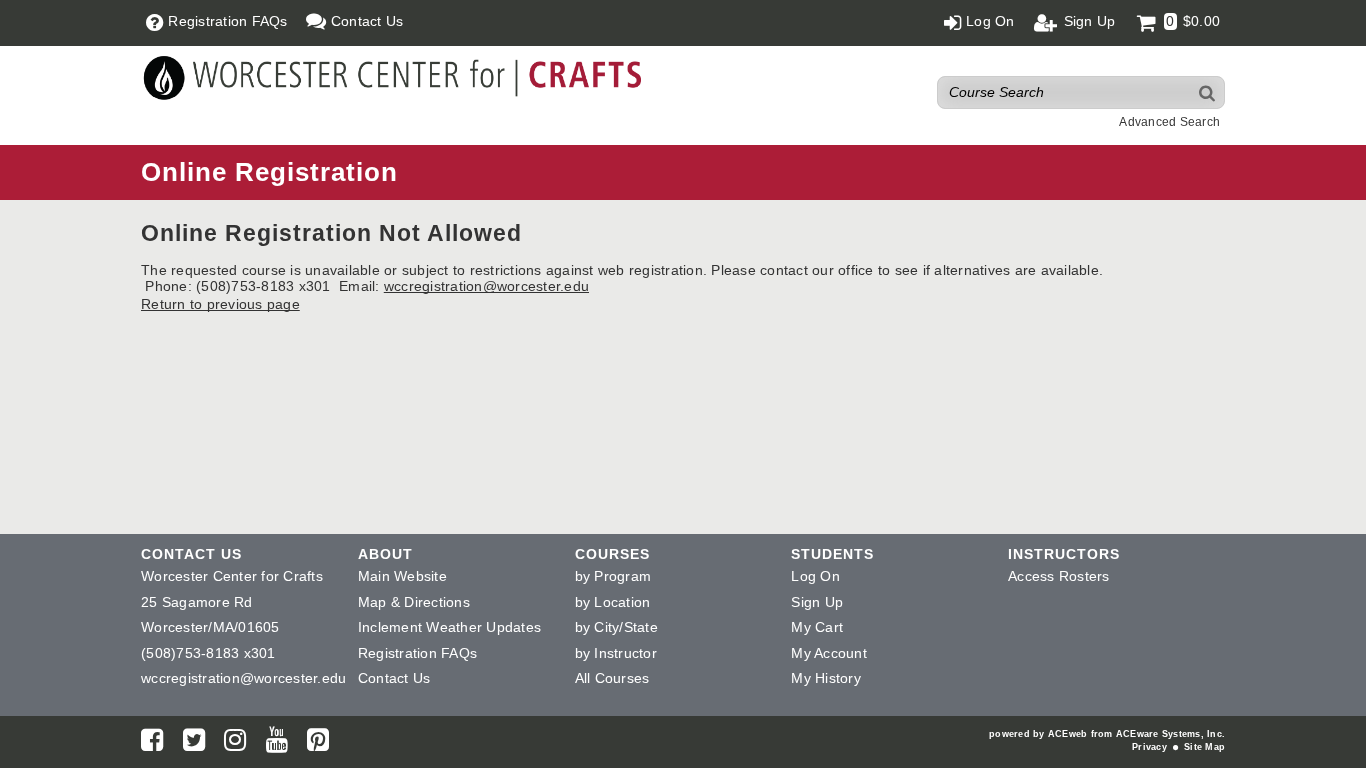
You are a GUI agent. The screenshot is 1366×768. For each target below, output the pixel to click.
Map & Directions (414, 602)
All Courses (612, 678)
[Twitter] (194, 744)
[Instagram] (235, 744)
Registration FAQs (417, 653)
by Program (613, 576)
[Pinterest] (318, 744)
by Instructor (616, 653)
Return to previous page (220, 304)
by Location (613, 602)
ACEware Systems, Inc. (1170, 734)
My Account (829, 653)
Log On (815, 576)
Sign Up (817, 602)
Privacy (1149, 747)
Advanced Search (1169, 122)
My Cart (817, 627)
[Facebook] (152, 744)
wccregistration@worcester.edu (486, 286)
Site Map (1204, 747)
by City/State (616, 627)
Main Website (402, 576)
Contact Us (394, 678)
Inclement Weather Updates (449, 627)
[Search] (1208, 92)
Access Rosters (1059, 576)
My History (826, 678)
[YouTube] (277, 744)
